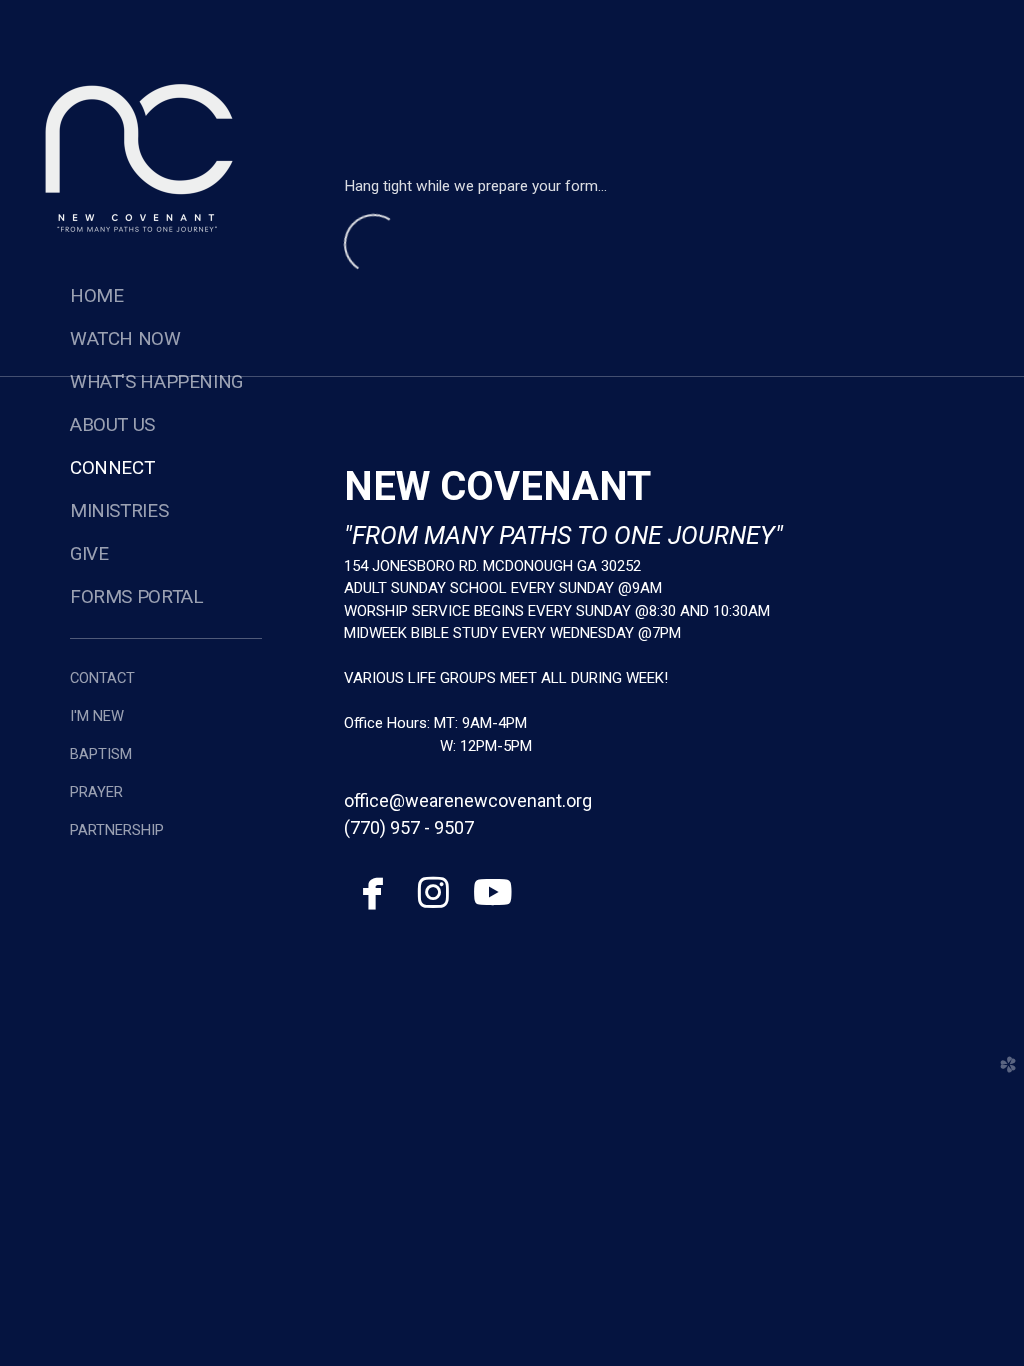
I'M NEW (97, 716)
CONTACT (102, 678)
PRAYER (96, 792)
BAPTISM (101, 754)
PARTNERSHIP (117, 830)
